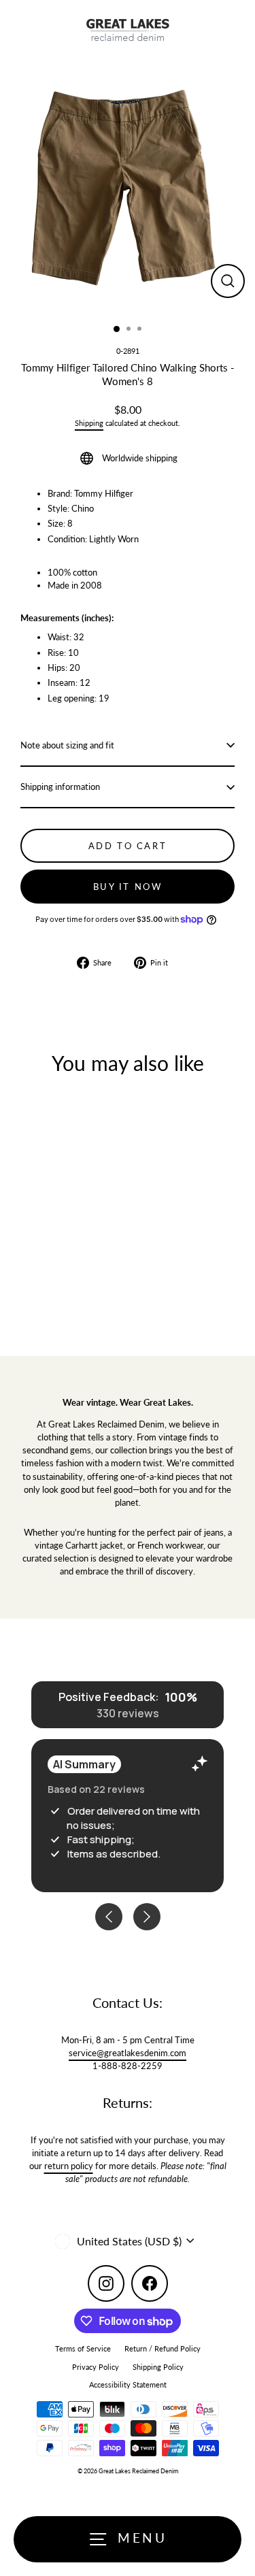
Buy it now (128, 887)
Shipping (89, 423)
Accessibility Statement (128, 2384)
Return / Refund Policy (163, 2348)
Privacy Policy (96, 2367)
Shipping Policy (158, 2367)
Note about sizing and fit (67, 745)
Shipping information (60, 787)
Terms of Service (83, 2348)
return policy (69, 2166)
